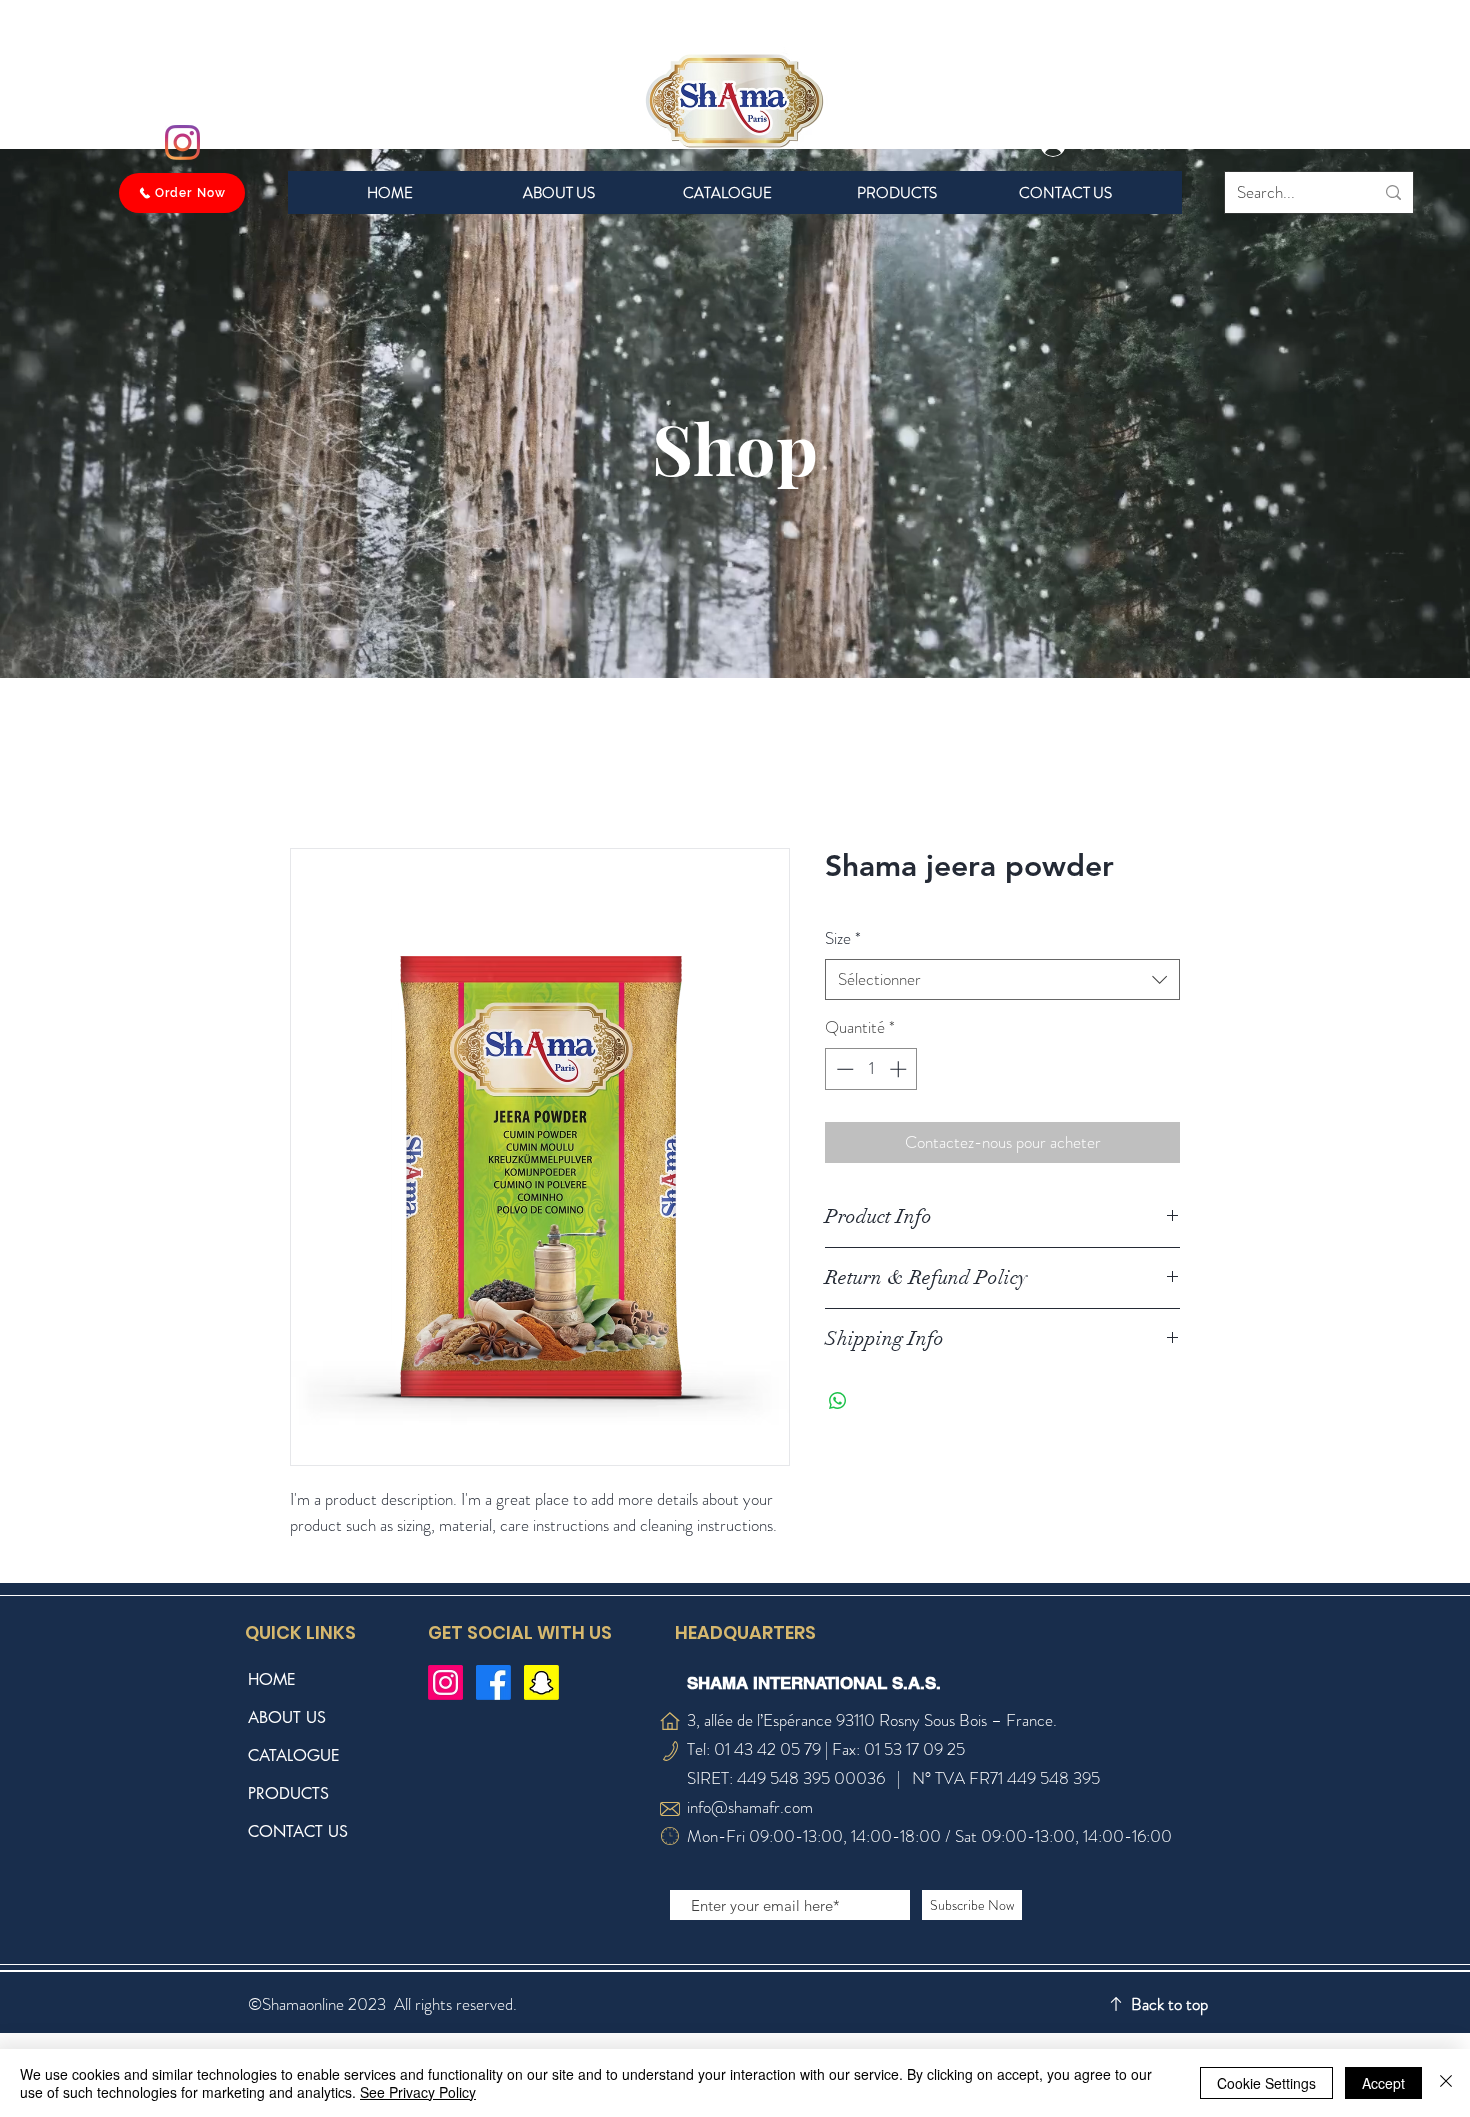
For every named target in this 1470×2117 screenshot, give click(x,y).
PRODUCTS (288, 1793)
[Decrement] (843, 1069)
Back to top (1169, 2005)
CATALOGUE (294, 1755)
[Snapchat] (541, 1682)
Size (843, 938)
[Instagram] (182, 142)
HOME (272, 1679)
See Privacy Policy (418, 2092)
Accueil (312, 775)
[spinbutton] (871, 1069)
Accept (1383, 2083)
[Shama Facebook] (493, 1682)
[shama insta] (445, 1682)
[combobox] (1002, 980)
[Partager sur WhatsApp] (838, 1401)
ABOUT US (287, 1717)
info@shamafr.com (750, 1807)
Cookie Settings (1266, 2083)
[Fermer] (1446, 2083)
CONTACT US (298, 1831)
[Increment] (900, 1069)
